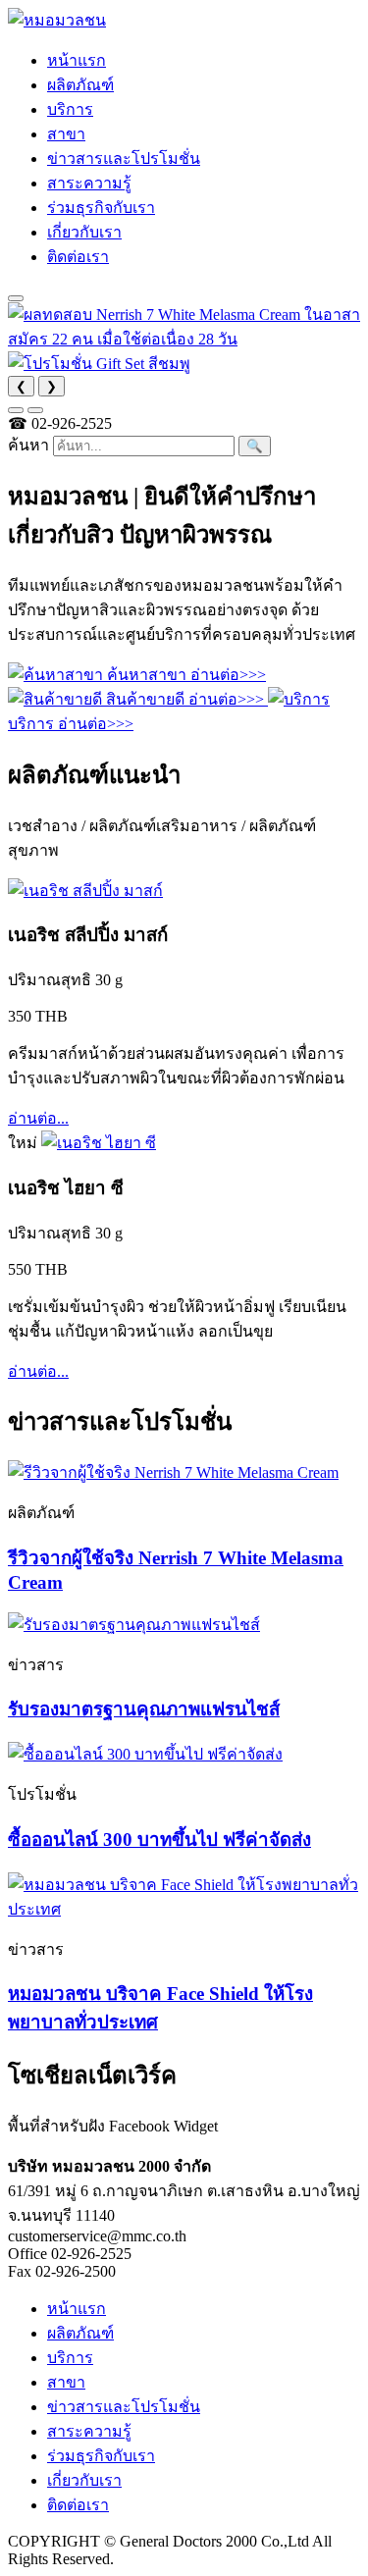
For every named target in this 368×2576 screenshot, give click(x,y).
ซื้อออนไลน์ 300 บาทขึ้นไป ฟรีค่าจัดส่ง (159, 1840)
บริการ (70, 109)
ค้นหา (28, 445)
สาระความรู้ (89, 183)
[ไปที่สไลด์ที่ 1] (16, 410)
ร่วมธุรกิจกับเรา (101, 208)
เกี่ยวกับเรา (84, 232)
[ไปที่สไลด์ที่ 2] (35, 410)
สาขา (66, 134)
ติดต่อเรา (78, 257)
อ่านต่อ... (38, 1118)
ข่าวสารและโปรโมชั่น (124, 158)
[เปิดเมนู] (16, 298)
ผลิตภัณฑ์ (80, 85)
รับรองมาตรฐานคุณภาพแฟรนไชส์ (144, 1709)
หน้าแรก (77, 60)
